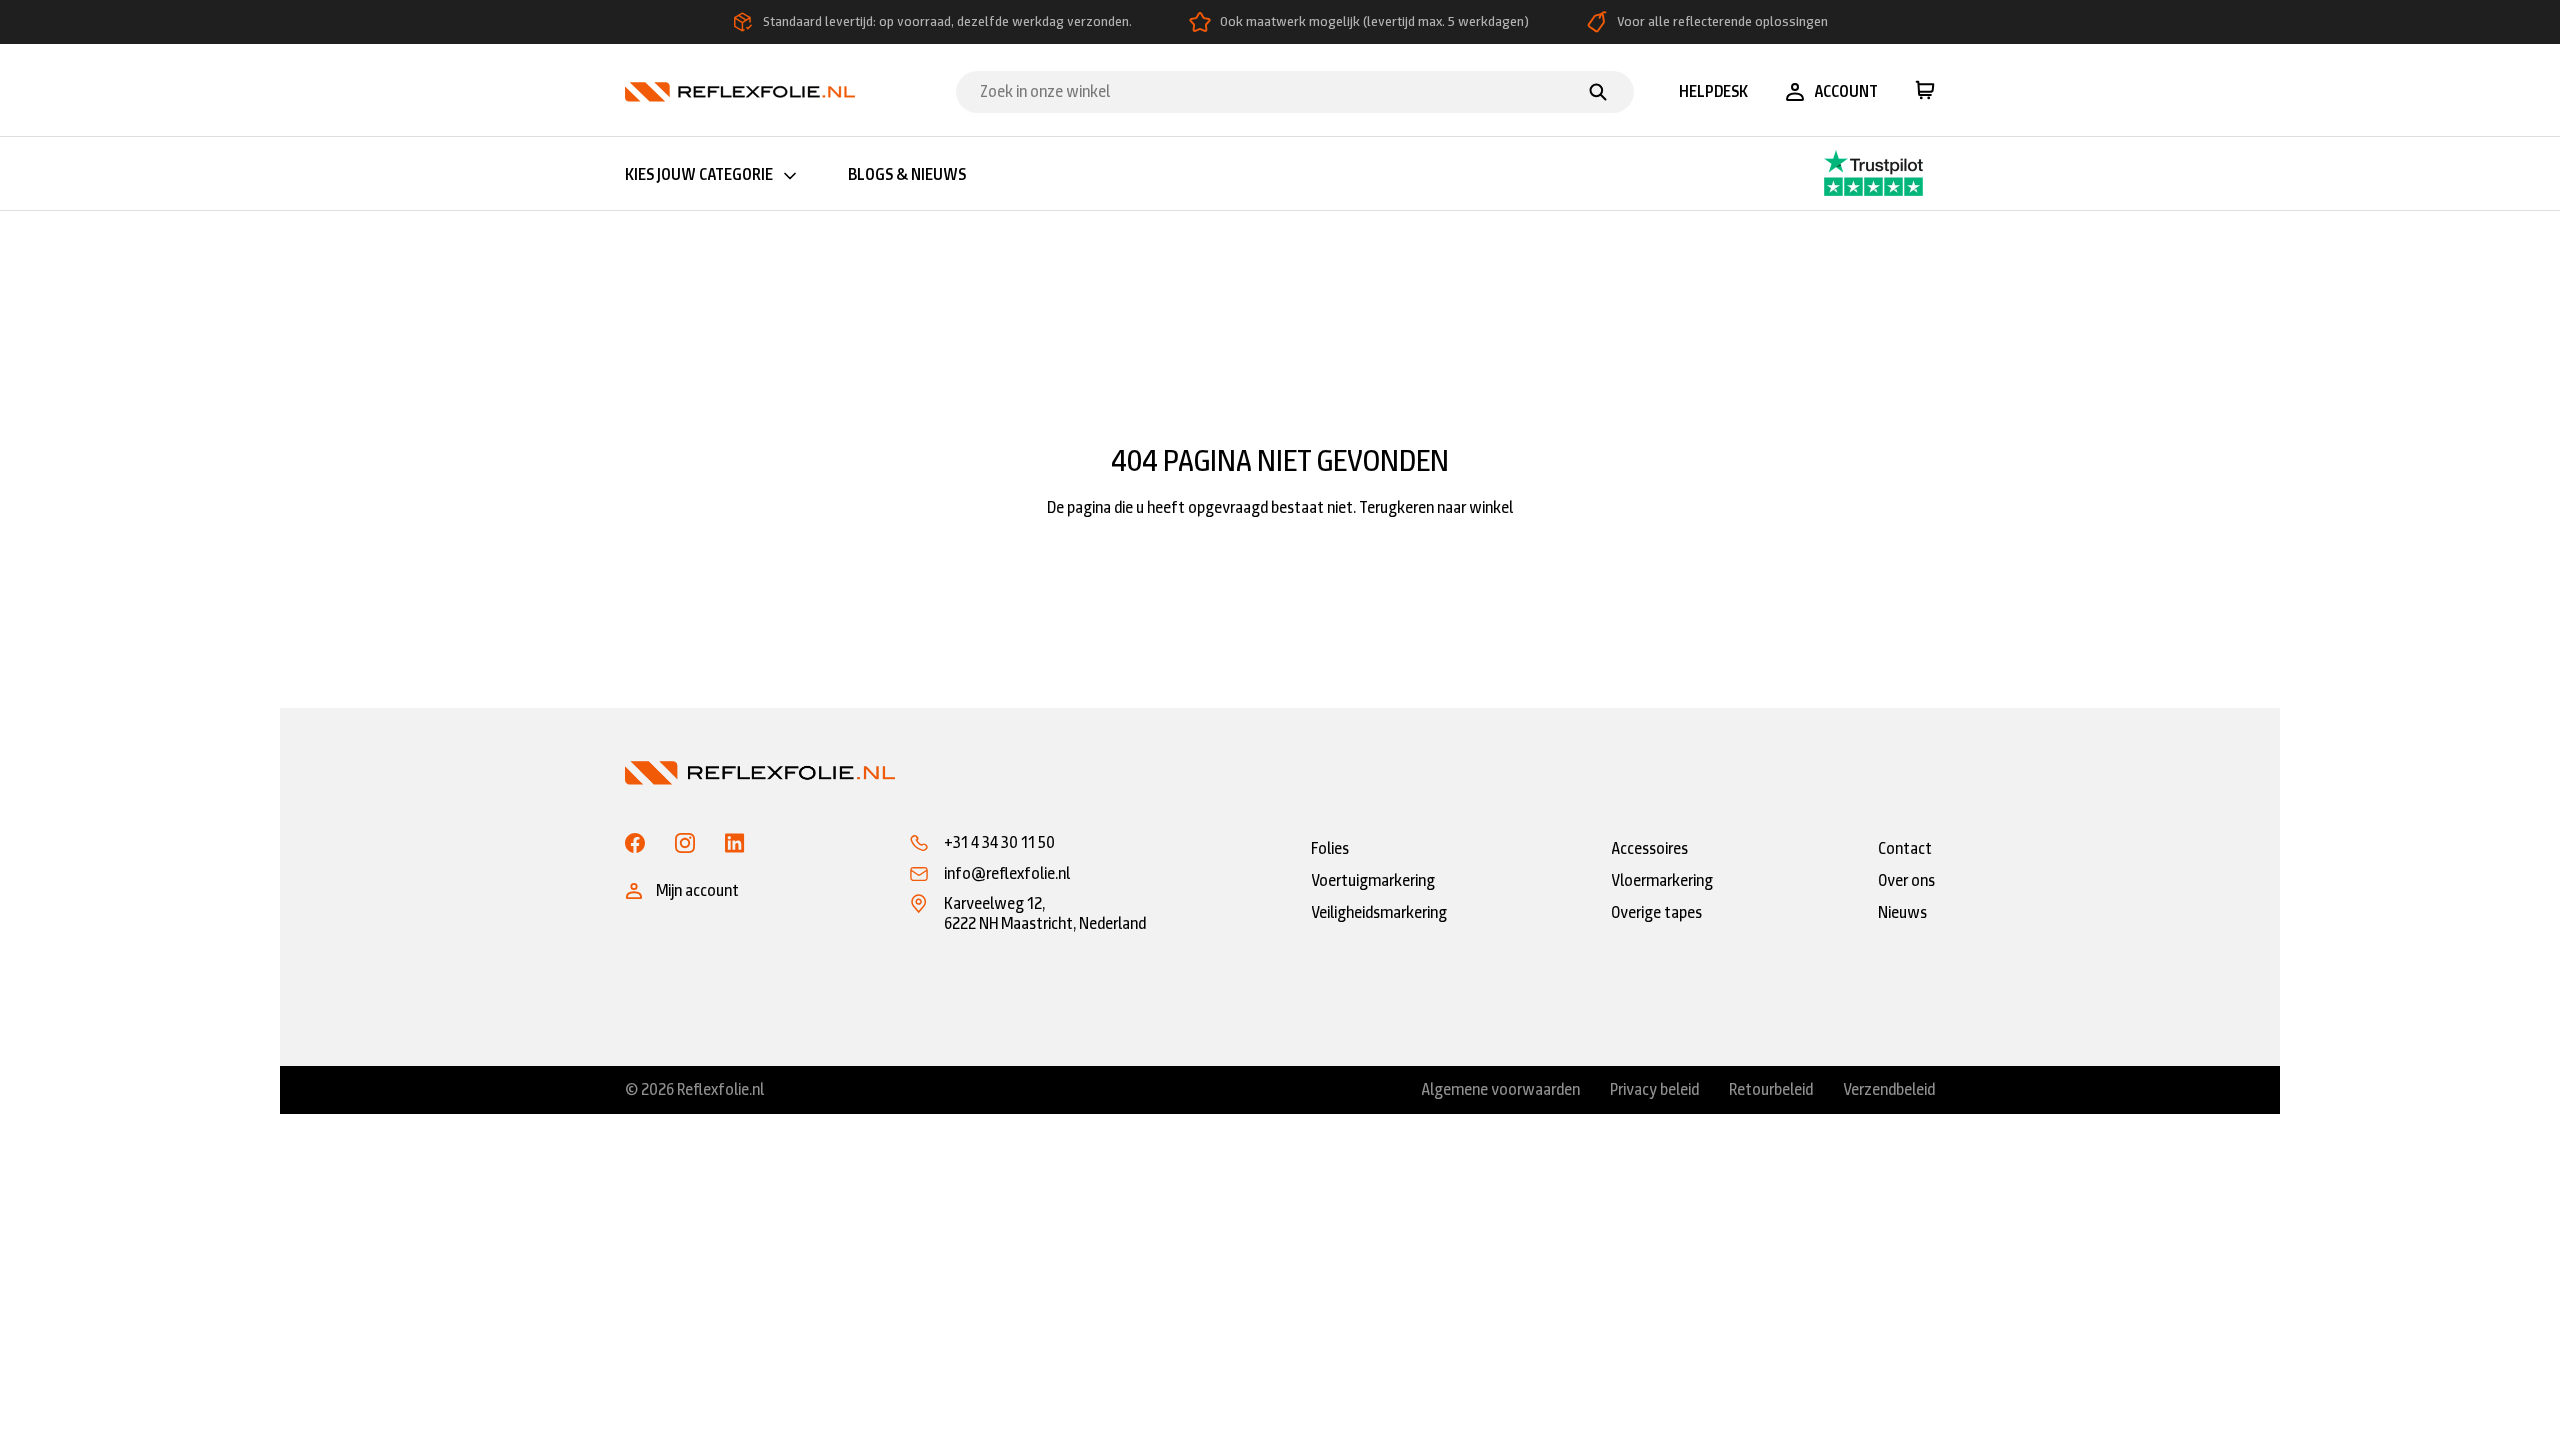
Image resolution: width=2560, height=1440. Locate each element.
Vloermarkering (1662, 880)
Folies (1330, 848)
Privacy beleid (1654, 1090)
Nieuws (1902, 912)
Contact (1905, 848)
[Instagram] (685, 843)
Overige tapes (1656, 912)
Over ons (1906, 880)
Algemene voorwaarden (1500, 1090)
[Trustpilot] (1835, 173)
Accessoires (1649, 848)
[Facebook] (635, 843)
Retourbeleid (1771, 1090)
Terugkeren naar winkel (1436, 507)
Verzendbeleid (1889, 1090)
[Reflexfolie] (740, 90)
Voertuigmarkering (1373, 880)
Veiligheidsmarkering (1379, 912)
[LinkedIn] (735, 843)
